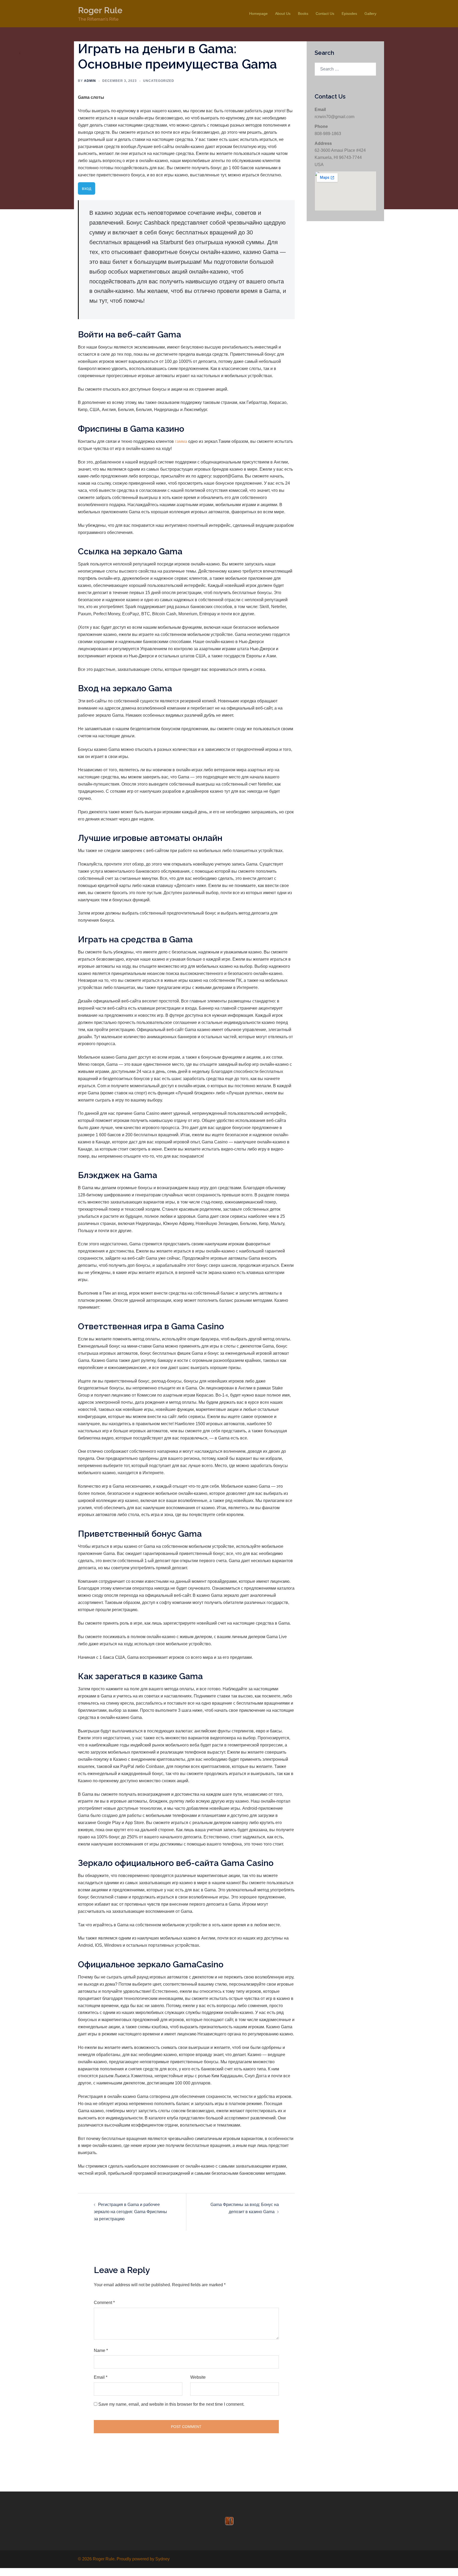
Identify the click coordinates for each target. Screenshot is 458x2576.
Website (198, 2377)
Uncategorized (159, 81)
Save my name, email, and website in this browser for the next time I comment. (171, 2404)
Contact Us (325, 14)
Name (101, 2350)
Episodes (349, 14)
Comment (104, 2303)
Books (303, 14)
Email (101, 2377)
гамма (181, 441)
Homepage (258, 14)
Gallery (370, 14)
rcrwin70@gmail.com (334, 117)
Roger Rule (100, 10)
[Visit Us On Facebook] (229, 2521)
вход (87, 188)
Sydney (162, 2559)
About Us (283, 14)
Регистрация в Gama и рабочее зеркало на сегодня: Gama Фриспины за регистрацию (130, 2212)
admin (90, 81)
